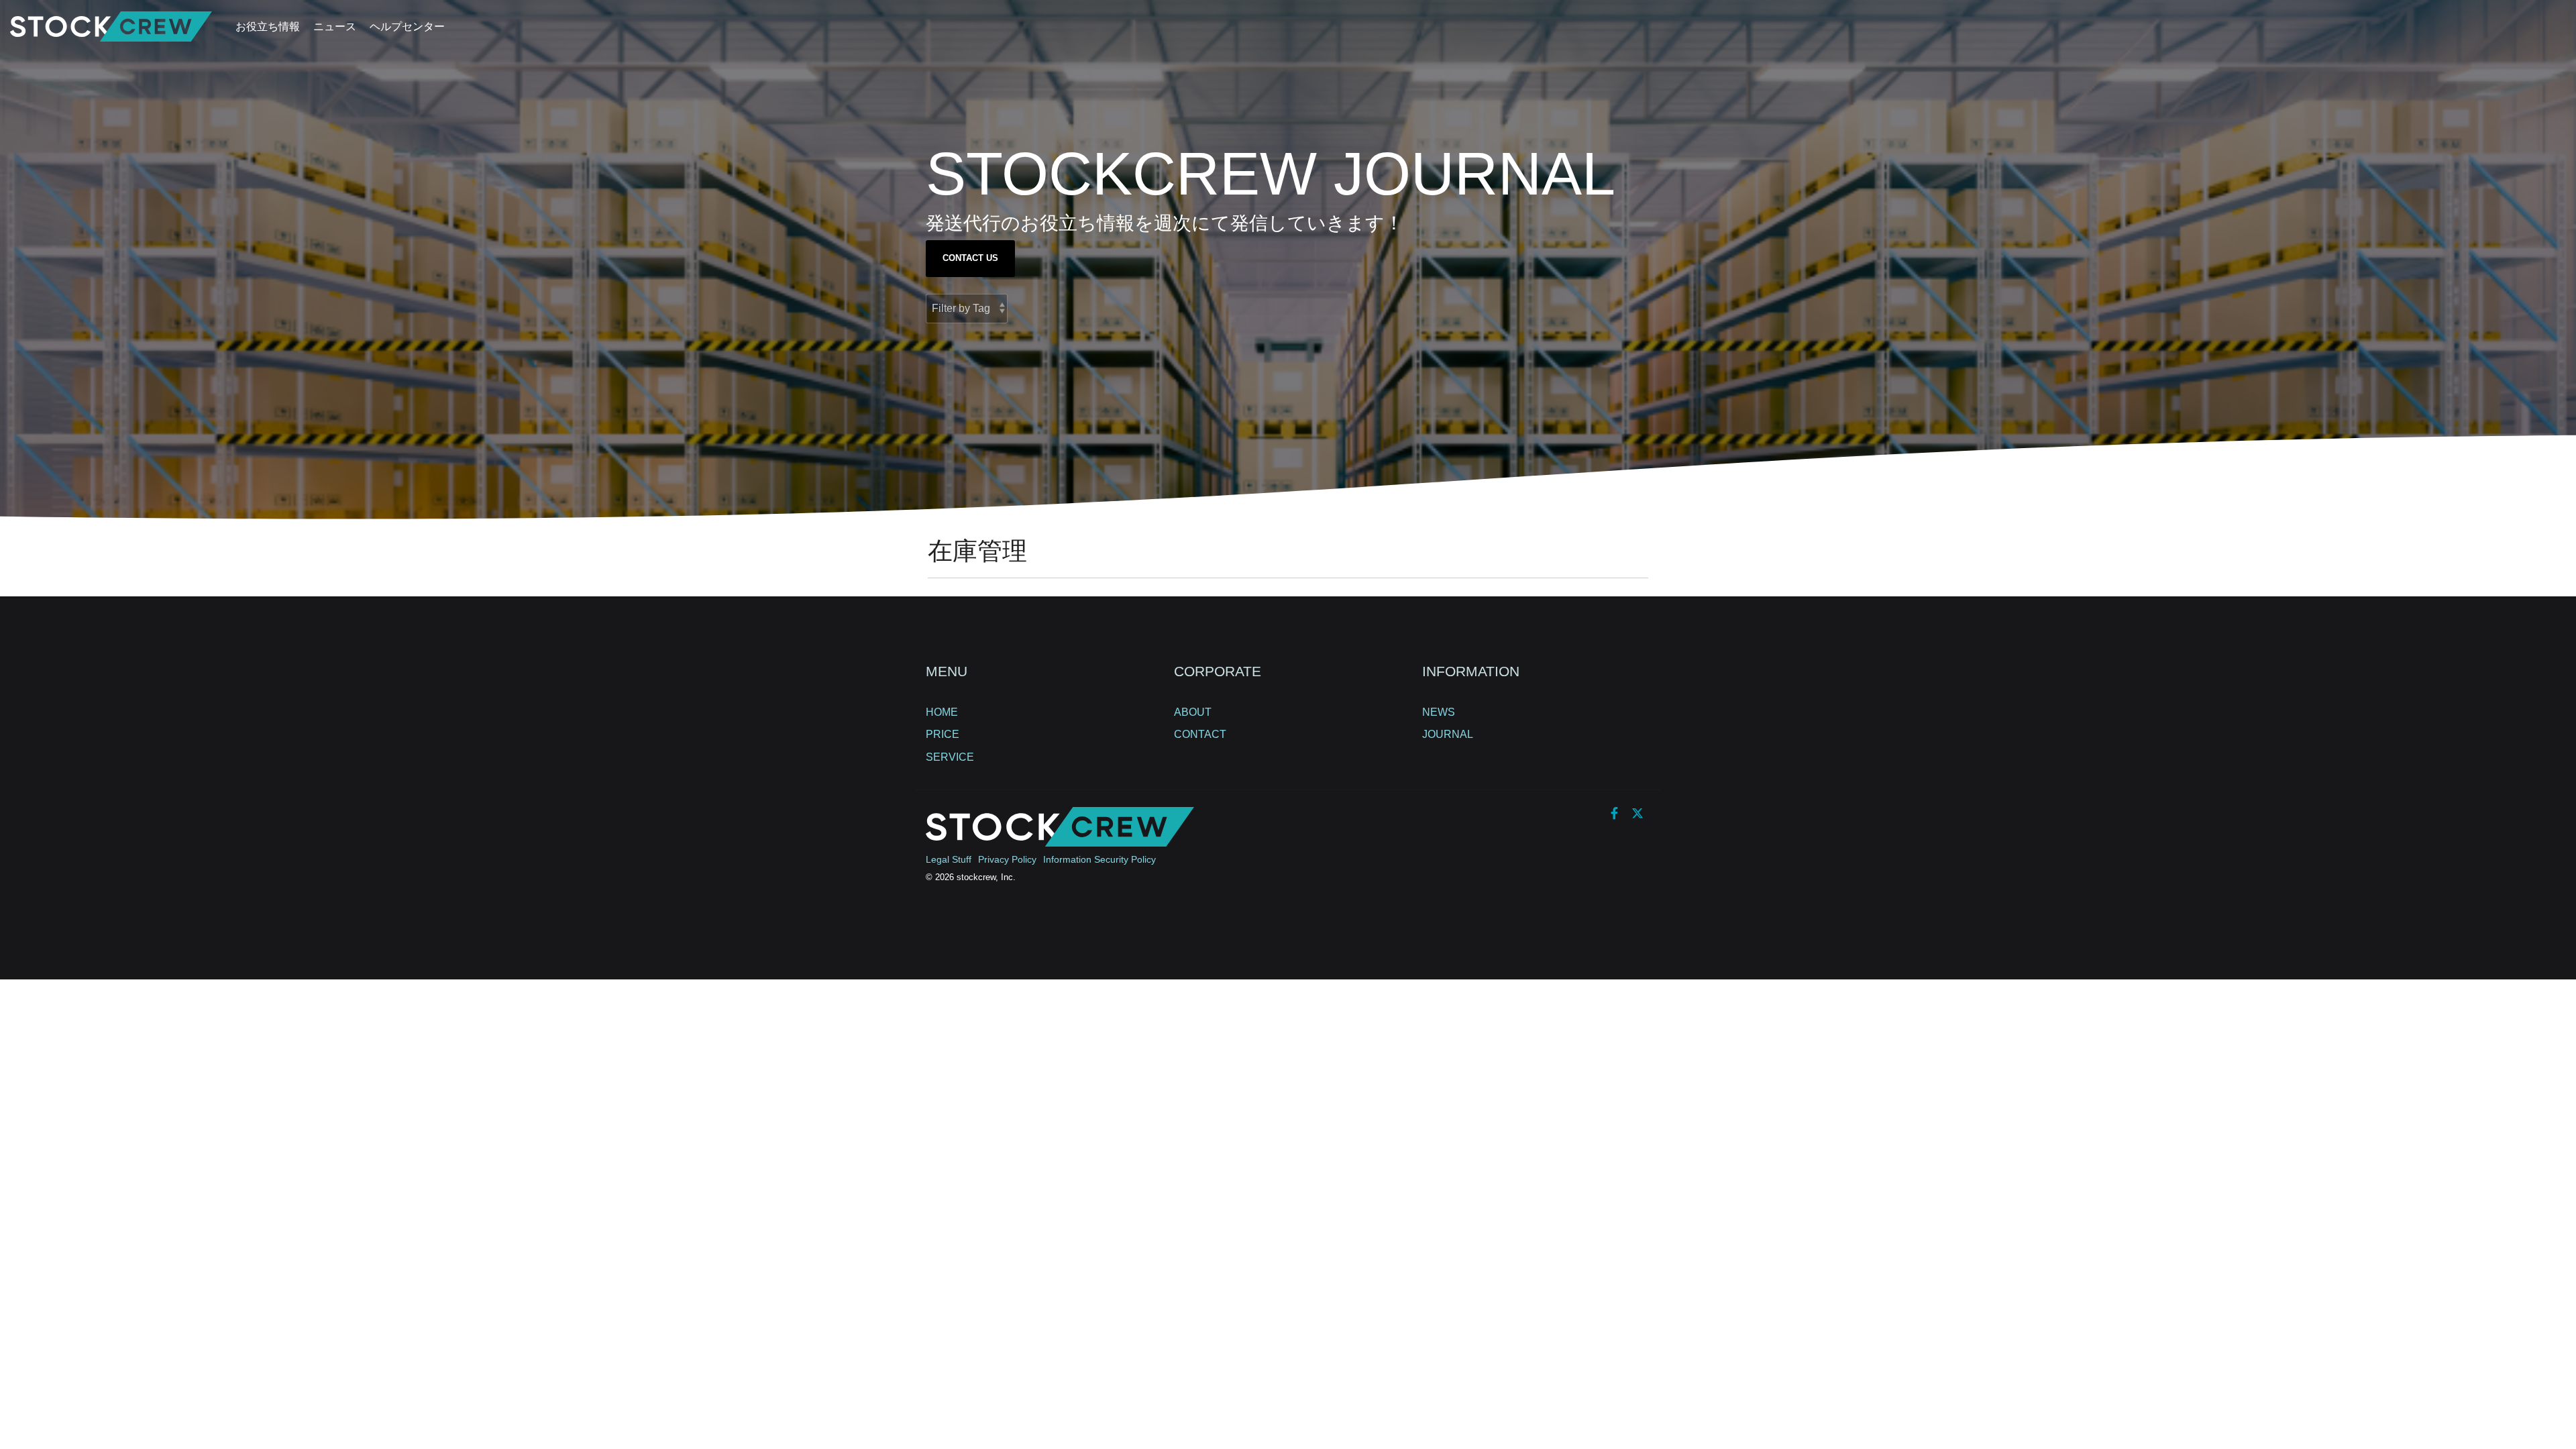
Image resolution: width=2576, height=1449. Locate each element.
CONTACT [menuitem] (1200, 734)
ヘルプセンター (407, 26)
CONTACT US (970, 258)
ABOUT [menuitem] (1193, 712)
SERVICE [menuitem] (950, 757)
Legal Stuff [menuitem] (949, 859)
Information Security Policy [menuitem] (1099, 859)
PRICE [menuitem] (943, 734)
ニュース (335, 26)
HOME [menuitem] (942, 712)
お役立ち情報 (268, 26)
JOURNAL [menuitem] (1448, 734)
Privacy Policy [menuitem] (1007, 859)
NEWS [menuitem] (1439, 712)
